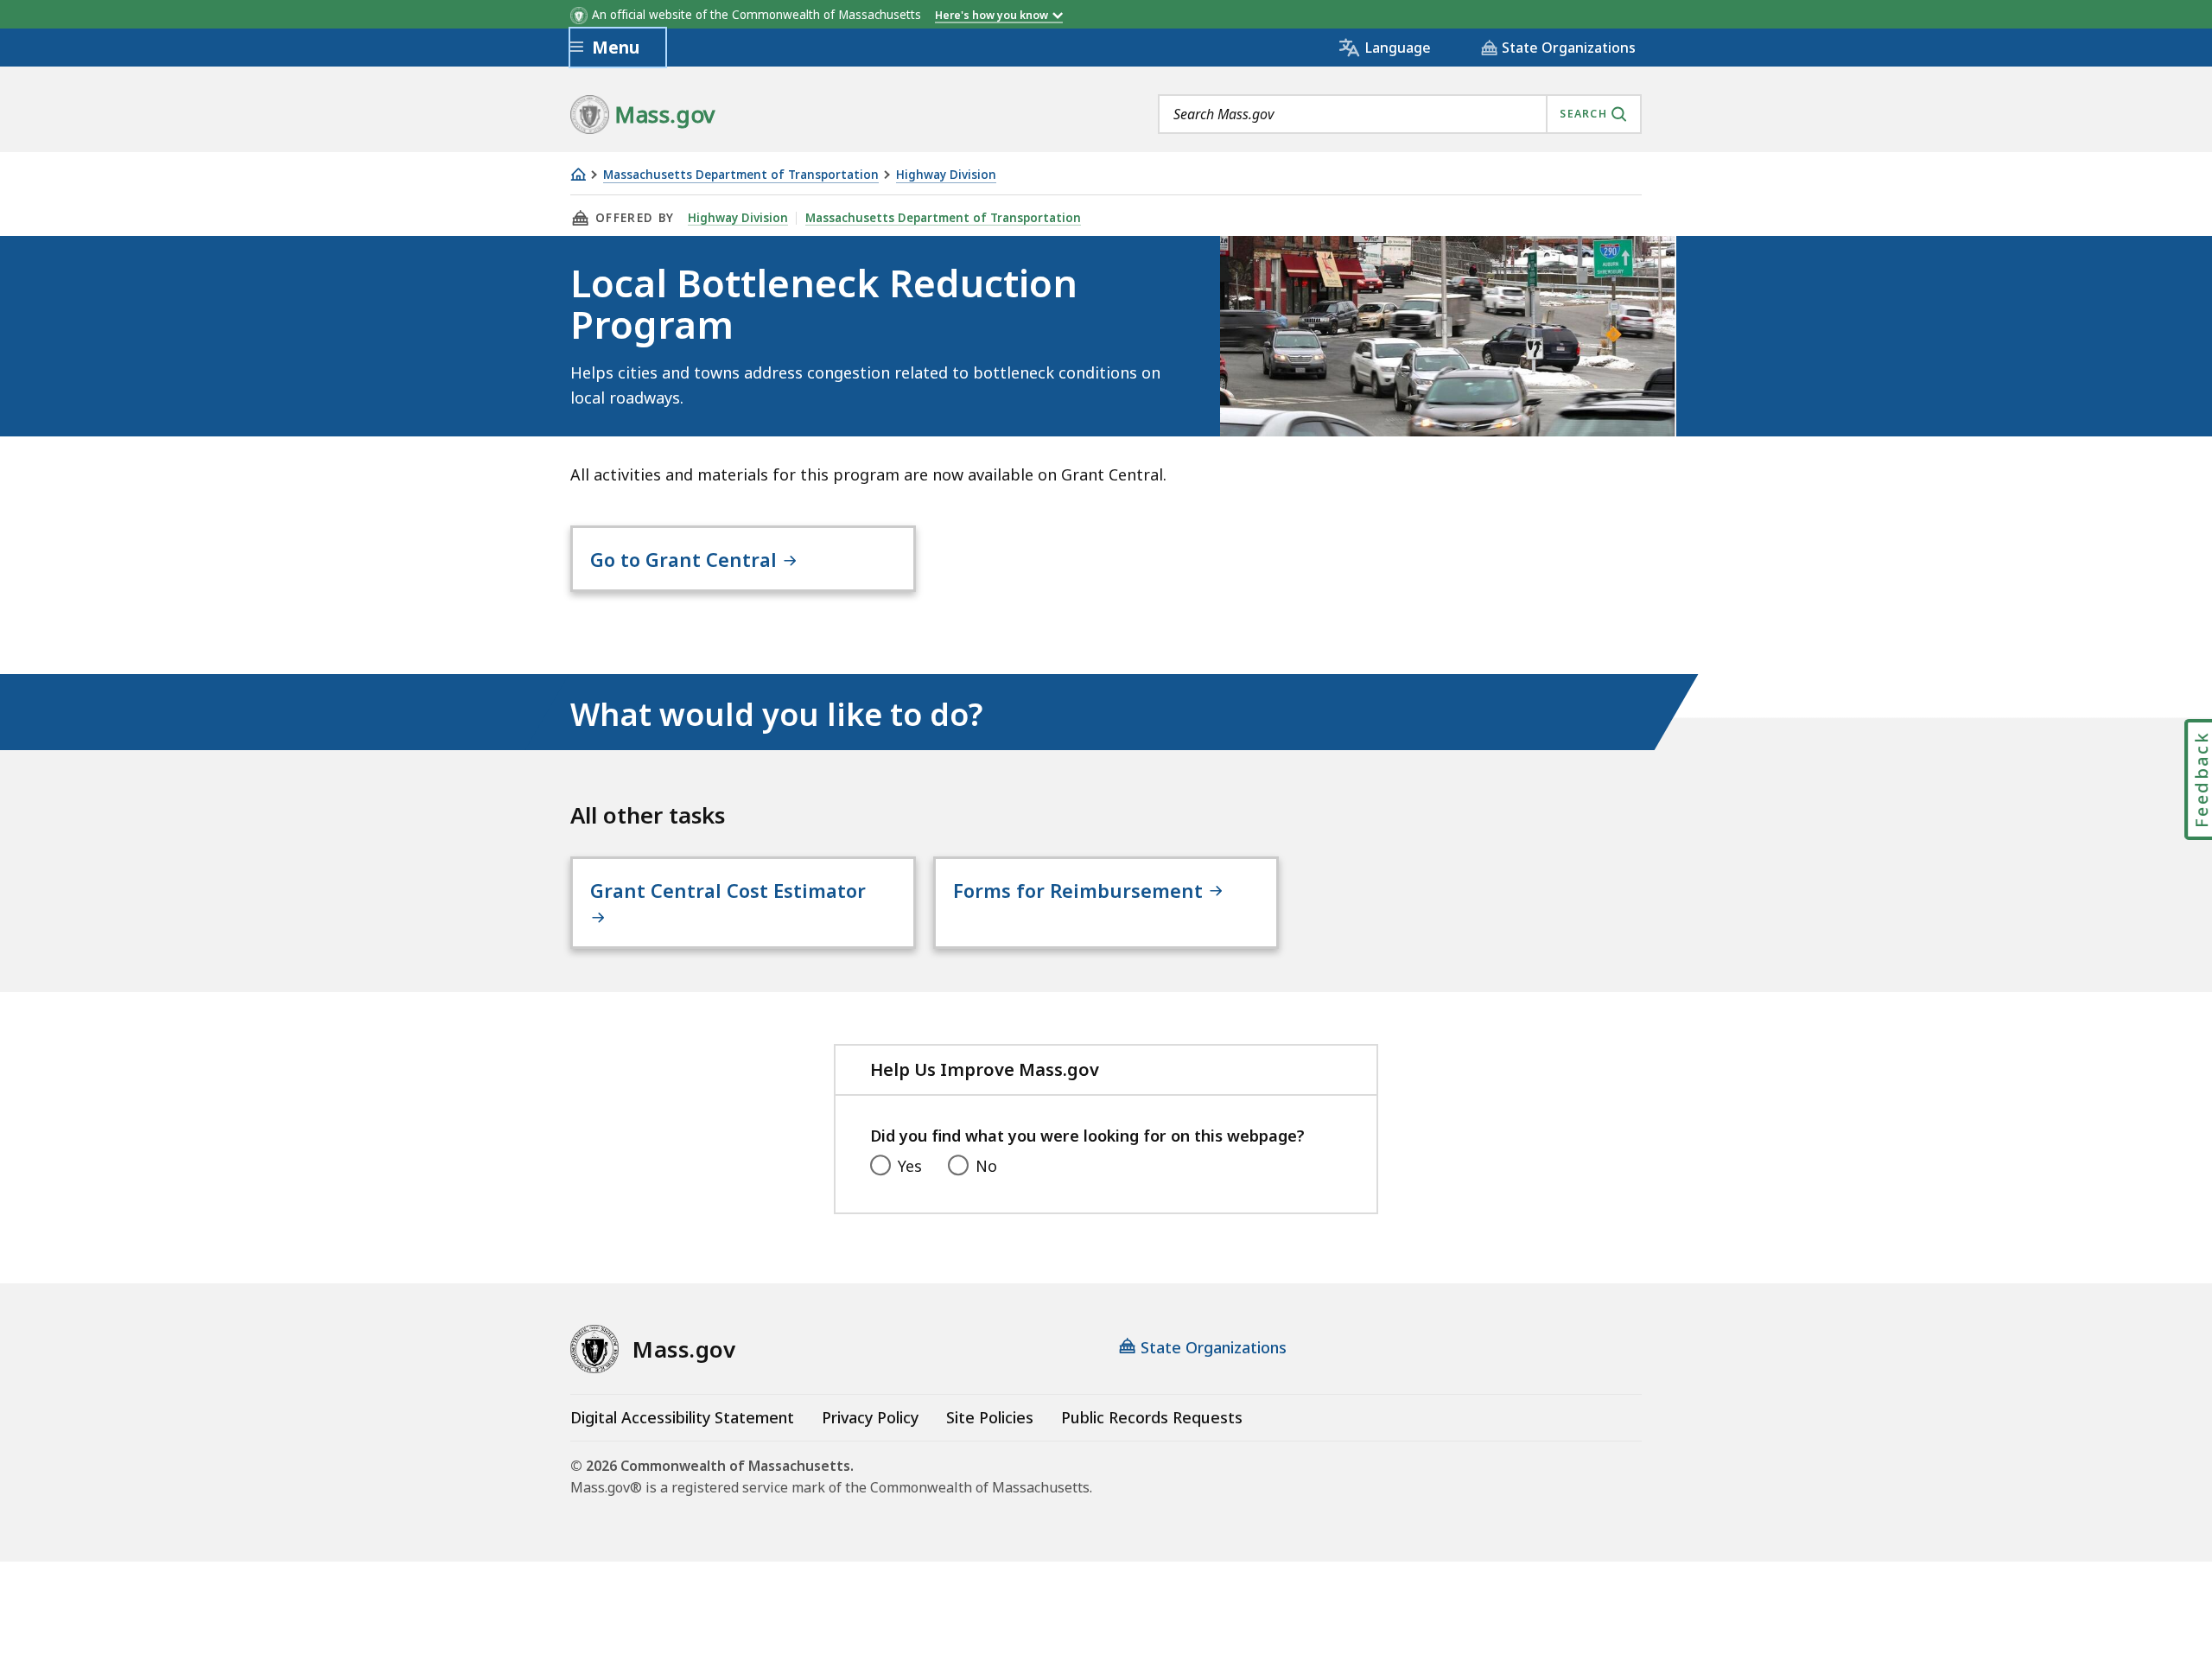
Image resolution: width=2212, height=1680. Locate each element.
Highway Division (946, 175)
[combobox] (1400, 114)
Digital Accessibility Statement (682, 1417)
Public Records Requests (1152, 1417)
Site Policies (990, 1417)
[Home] (578, 174)
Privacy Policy (870, 1417)
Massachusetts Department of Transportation (741, 175)
